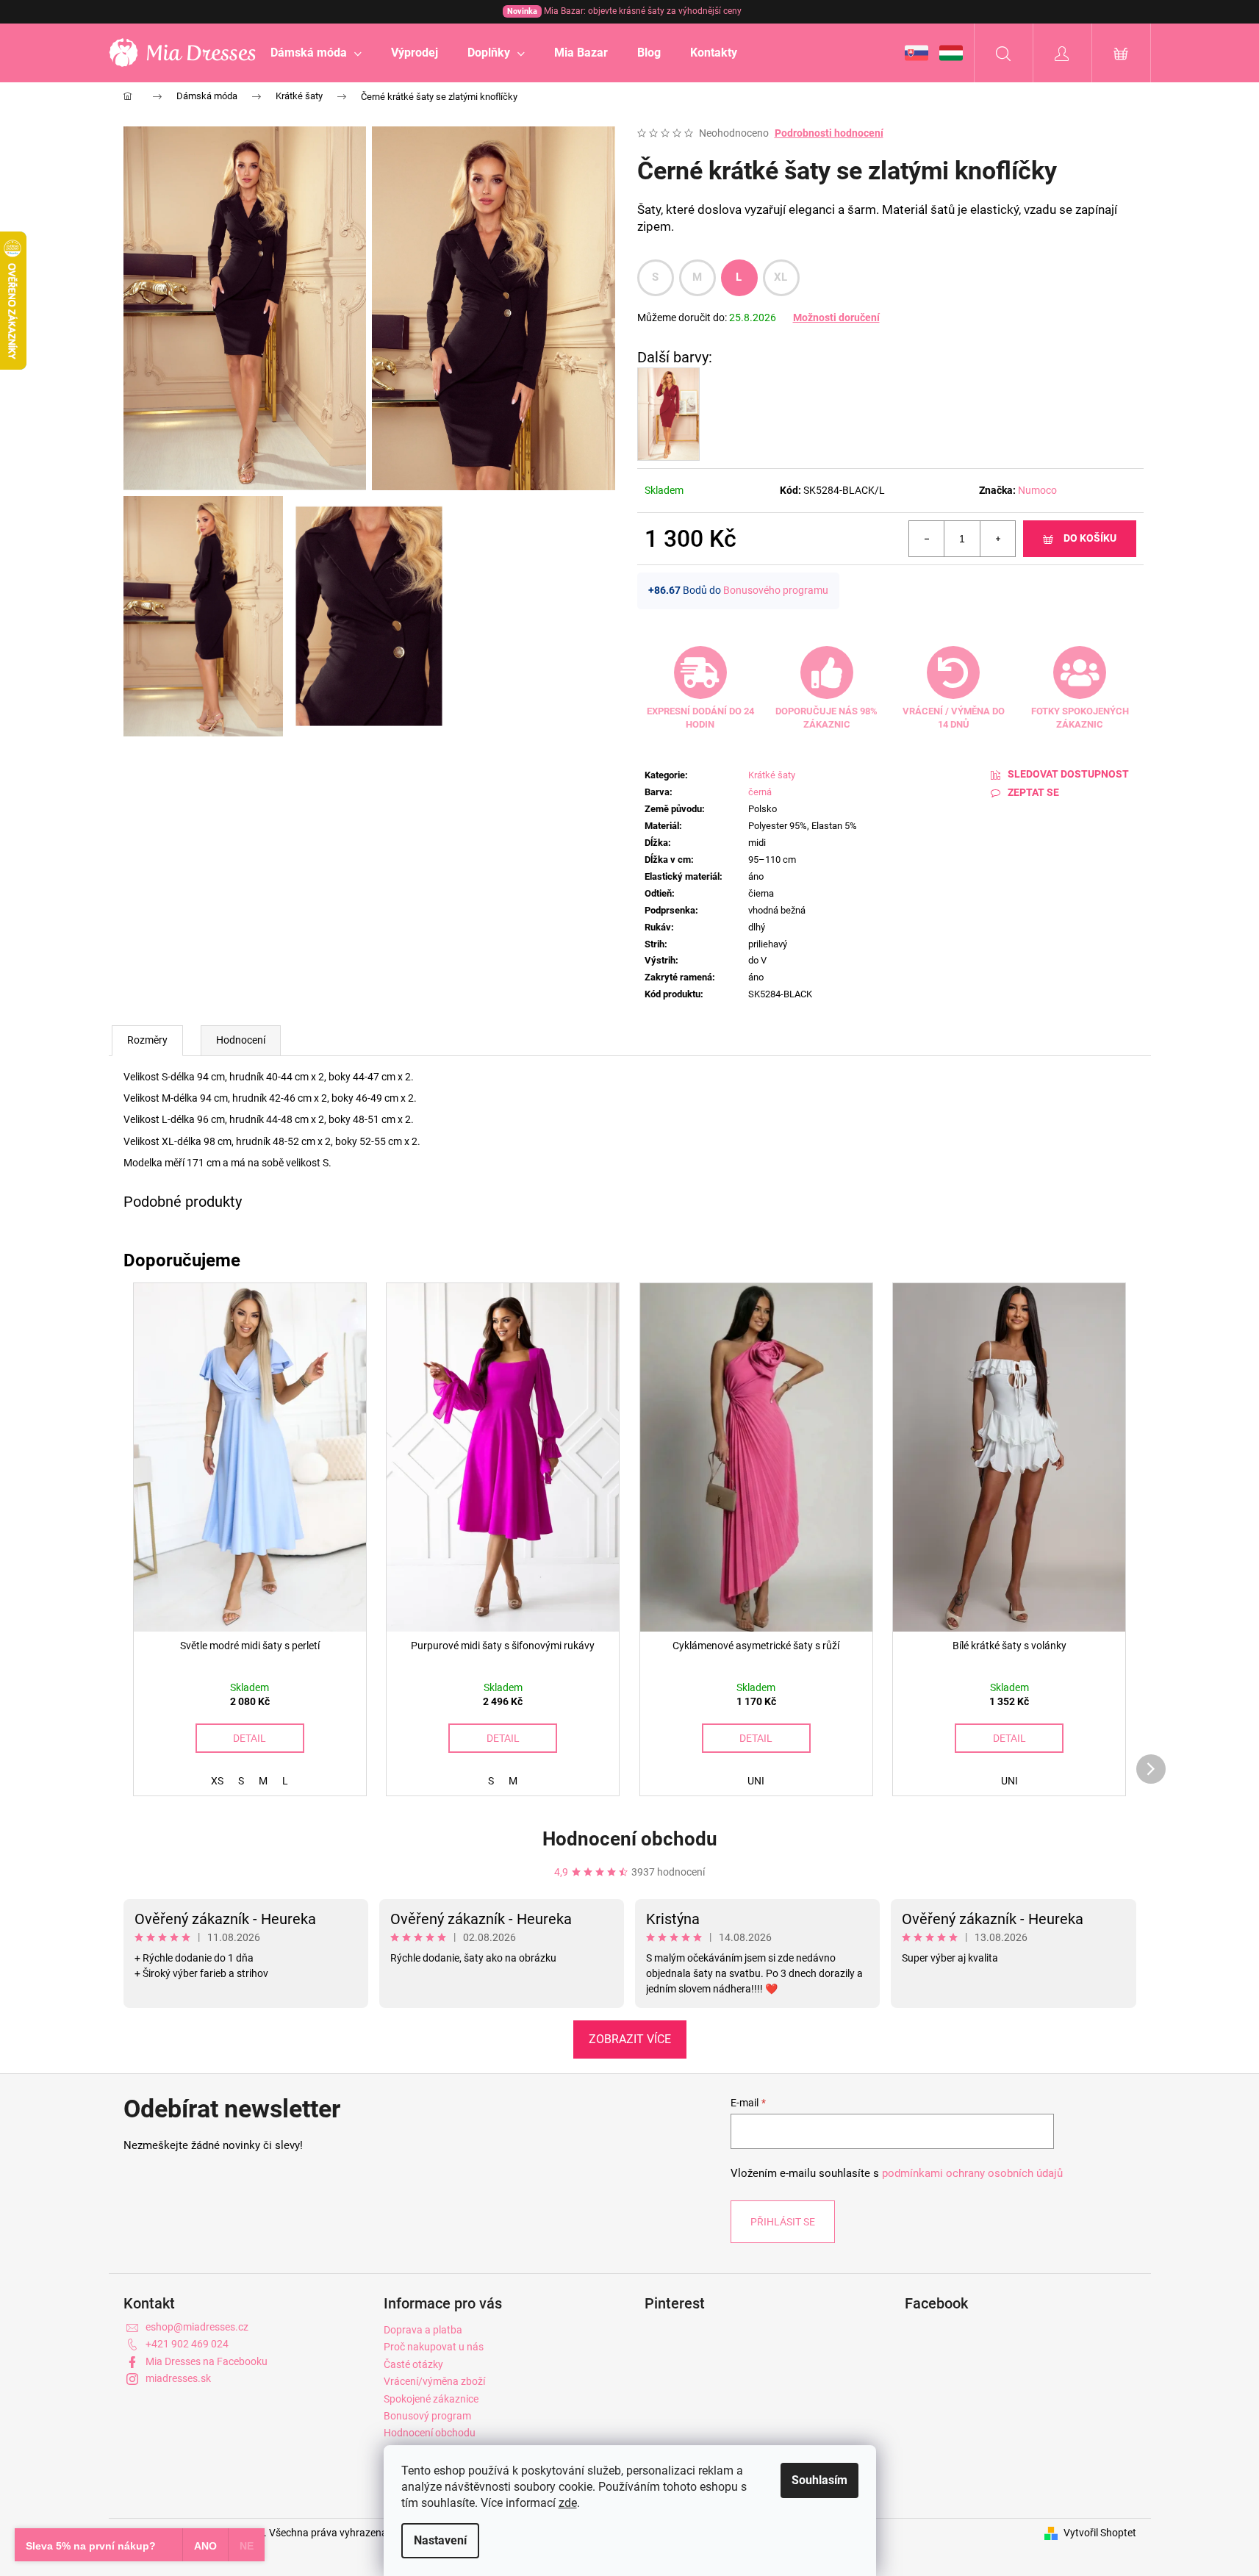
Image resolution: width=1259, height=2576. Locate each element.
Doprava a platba (423, 2330)
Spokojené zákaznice (431, 2399)
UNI (756, 1781)
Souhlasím (819, 2480)
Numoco (1037, 490)
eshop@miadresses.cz (197, 2327)
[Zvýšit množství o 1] (997, 539)
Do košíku (1090, 538)
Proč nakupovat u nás (434, 2347)
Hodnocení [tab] (241, 1040)
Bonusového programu (776, 590)
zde (568, 2503)
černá (760, 792)
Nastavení (440, 2540)
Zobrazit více (630, 2039)
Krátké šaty (772, 775)
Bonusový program (427, 2416)
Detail (250, 1738)
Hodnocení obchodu (630, 1839)
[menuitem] (316, 53)
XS (217, 1781)
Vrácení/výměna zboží (434, 2381)
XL (781, 277)
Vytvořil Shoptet (1100, 2533)
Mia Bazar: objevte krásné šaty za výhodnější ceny (624, 11)
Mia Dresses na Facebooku (207, 2361)
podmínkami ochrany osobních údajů (972, 2173)
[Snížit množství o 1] (927, 539)
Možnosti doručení (836, 317)
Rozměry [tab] (147, 1040)
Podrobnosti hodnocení (829, 133)
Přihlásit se (783, 2222)
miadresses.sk (178, 2378)
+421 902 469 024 (187, 2344)
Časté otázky (413, 2364)
